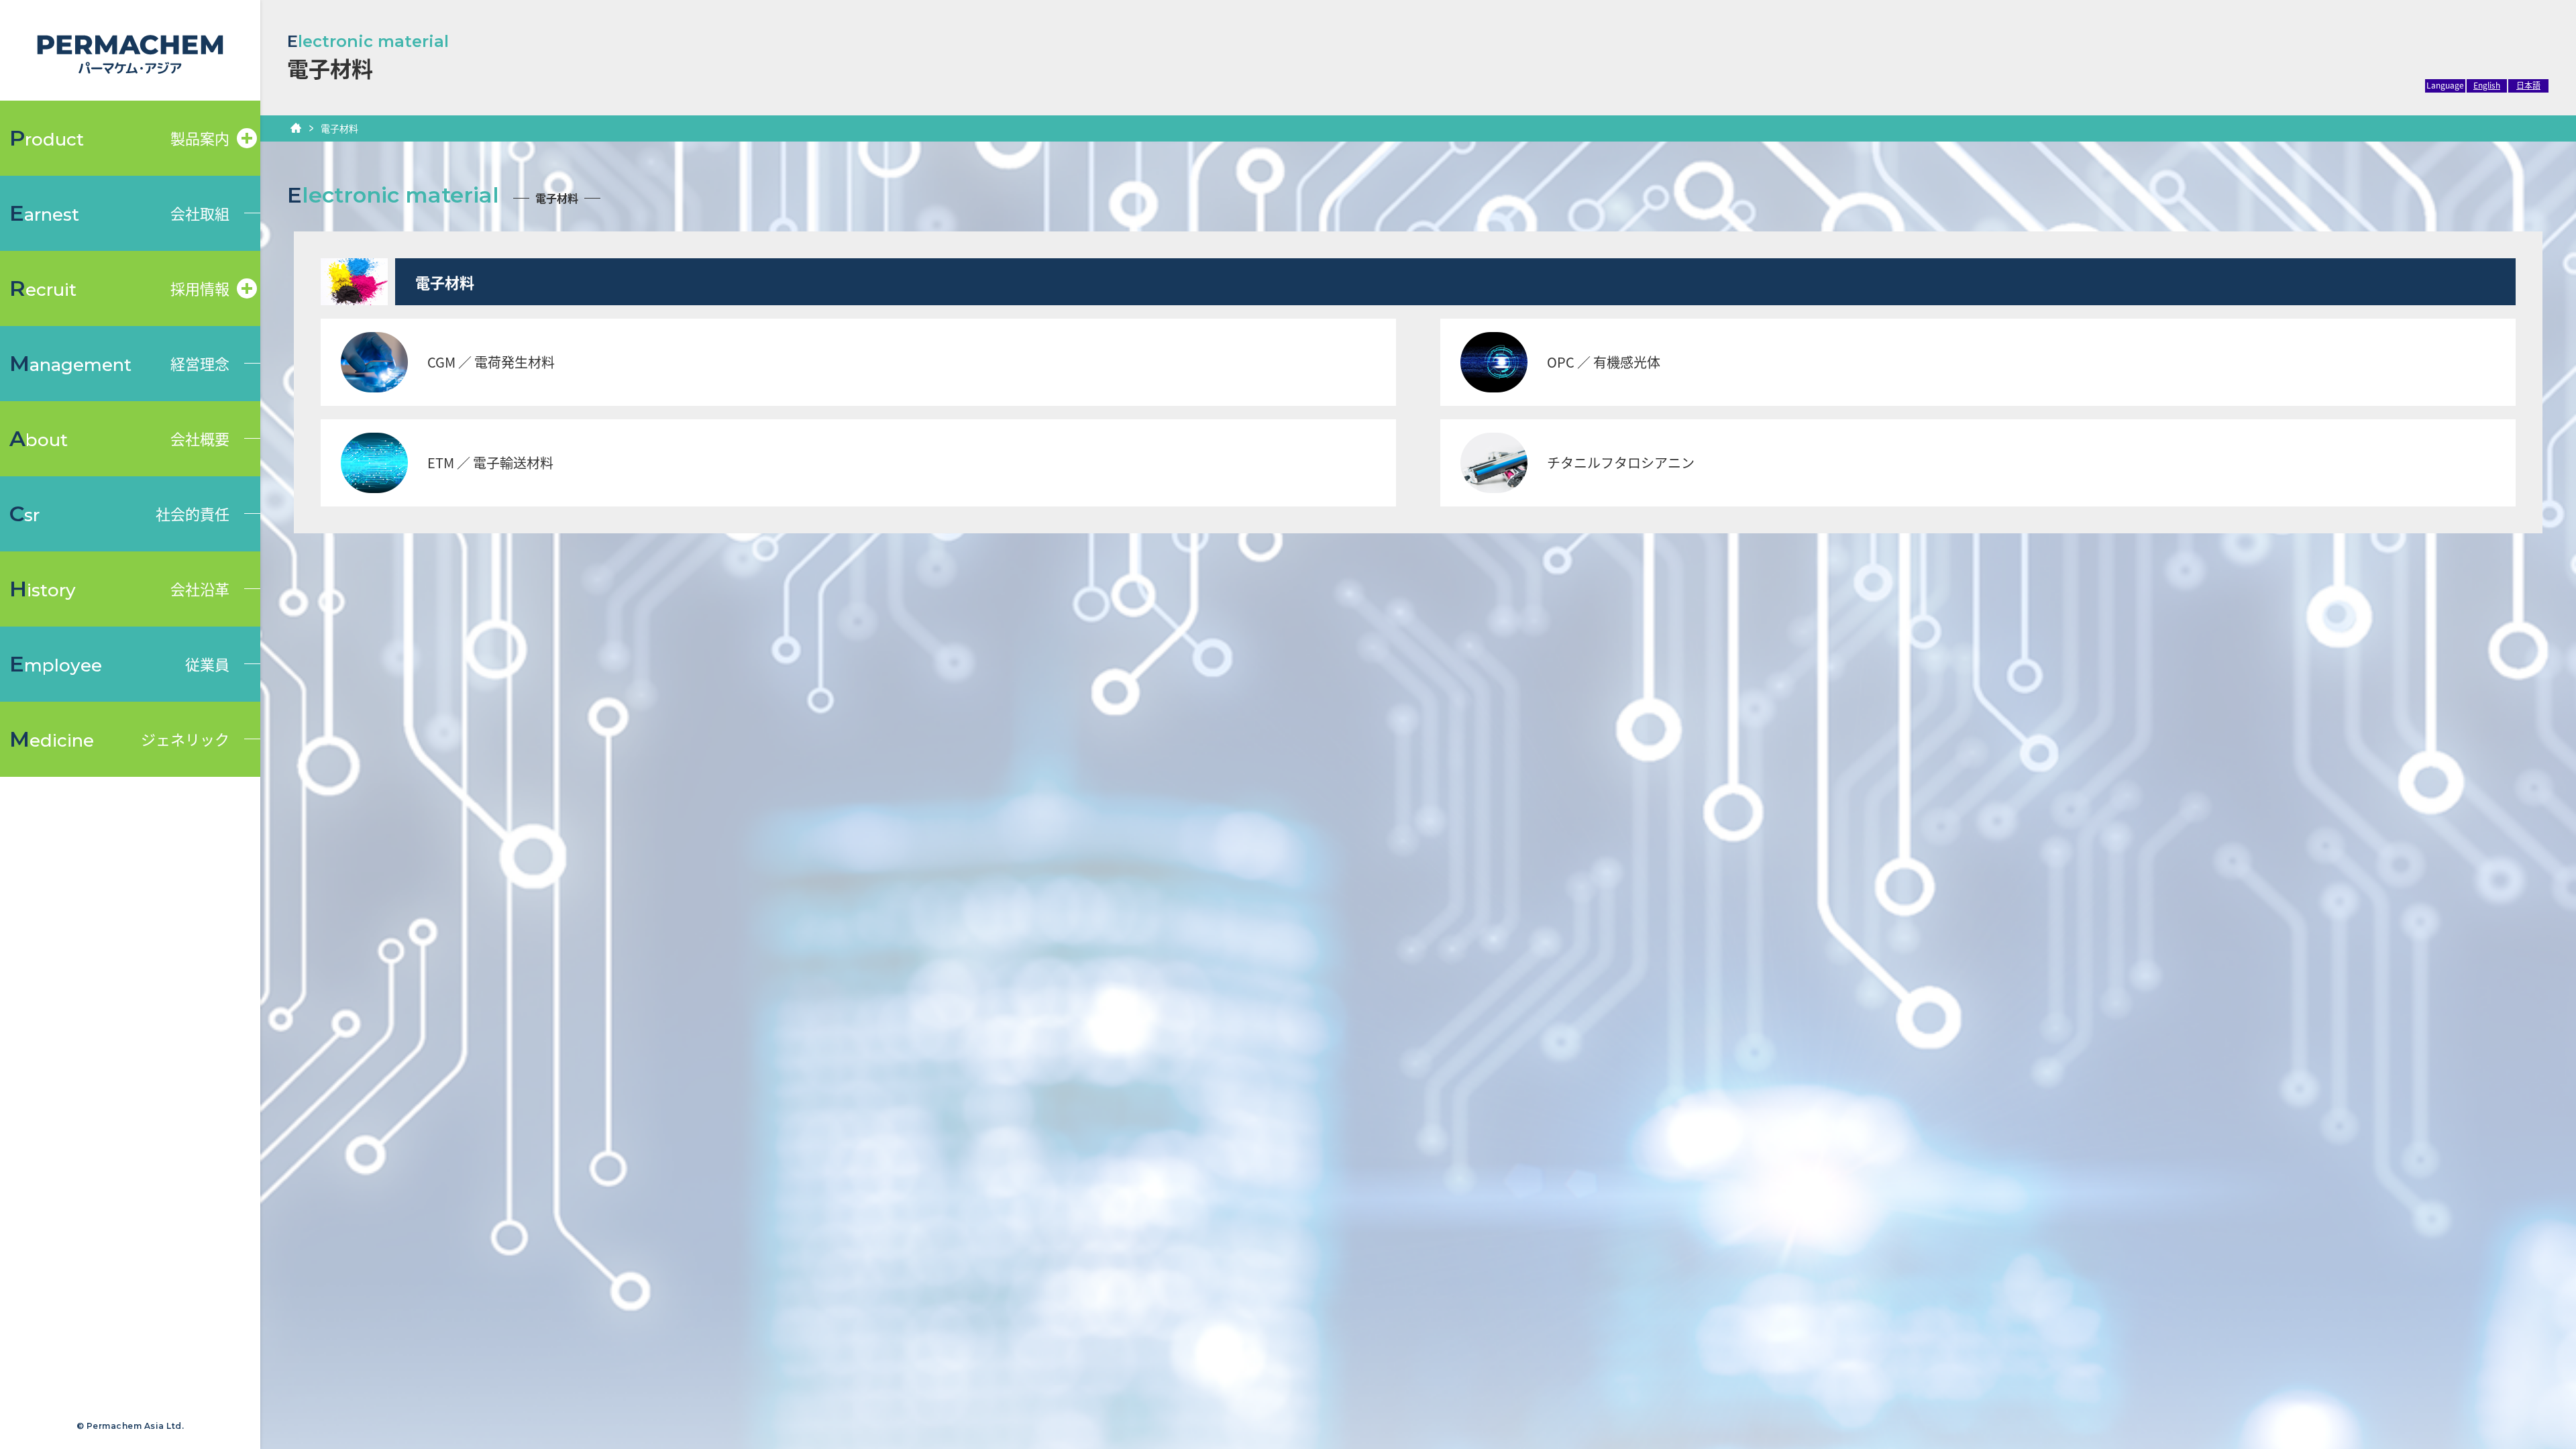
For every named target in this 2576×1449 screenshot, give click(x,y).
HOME (296, 128)
